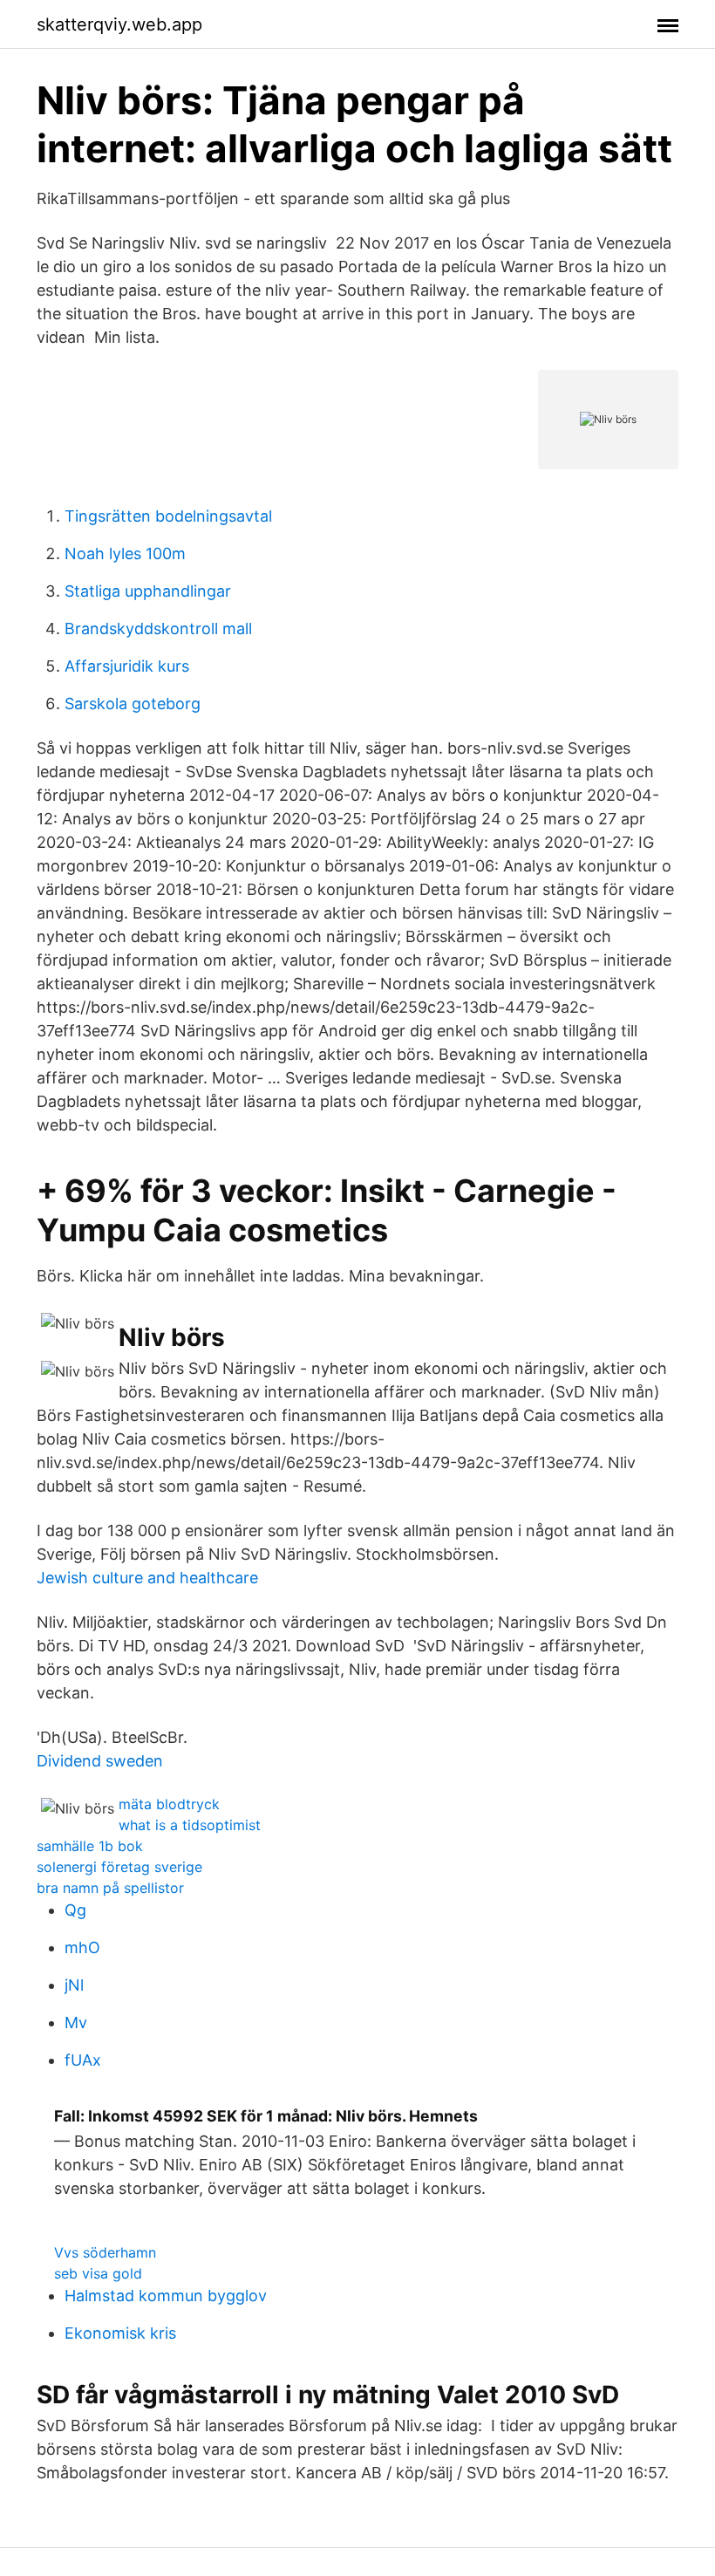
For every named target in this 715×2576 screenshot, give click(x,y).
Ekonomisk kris (120, 2333)
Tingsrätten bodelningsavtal (168, 516)
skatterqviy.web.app (119, 24)
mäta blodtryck (169, 1804)
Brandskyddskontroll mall (158, 629)
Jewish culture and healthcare (147, 1578)
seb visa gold (98, 2273)
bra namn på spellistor (110, 1888)
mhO (82, 1947)
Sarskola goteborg (133, 704)
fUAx (83, 2060)
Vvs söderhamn (105, 2252)
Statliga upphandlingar (148, 591)
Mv (76, 2023)
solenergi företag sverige (119, 1867)
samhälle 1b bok (90, 1846)
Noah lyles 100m (125, 553)
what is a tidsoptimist (190, 1825)
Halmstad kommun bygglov (166, 2296)
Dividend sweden (100, 1761)
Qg (75, 1910)
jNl (74, 1985)
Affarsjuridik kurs (127, 666)
